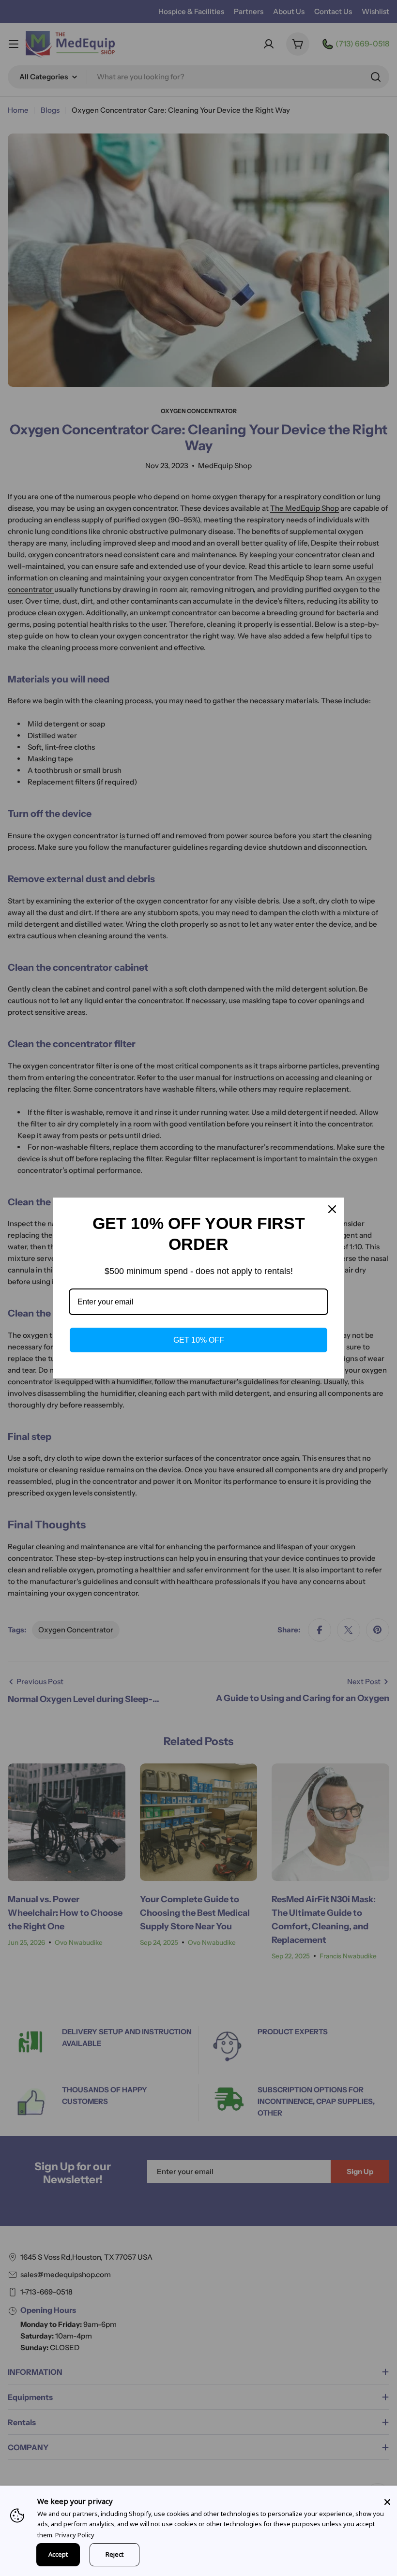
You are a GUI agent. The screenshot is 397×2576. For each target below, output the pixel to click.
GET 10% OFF (199, 1340)
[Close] (387, 2502)
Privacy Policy (75, 2535)
